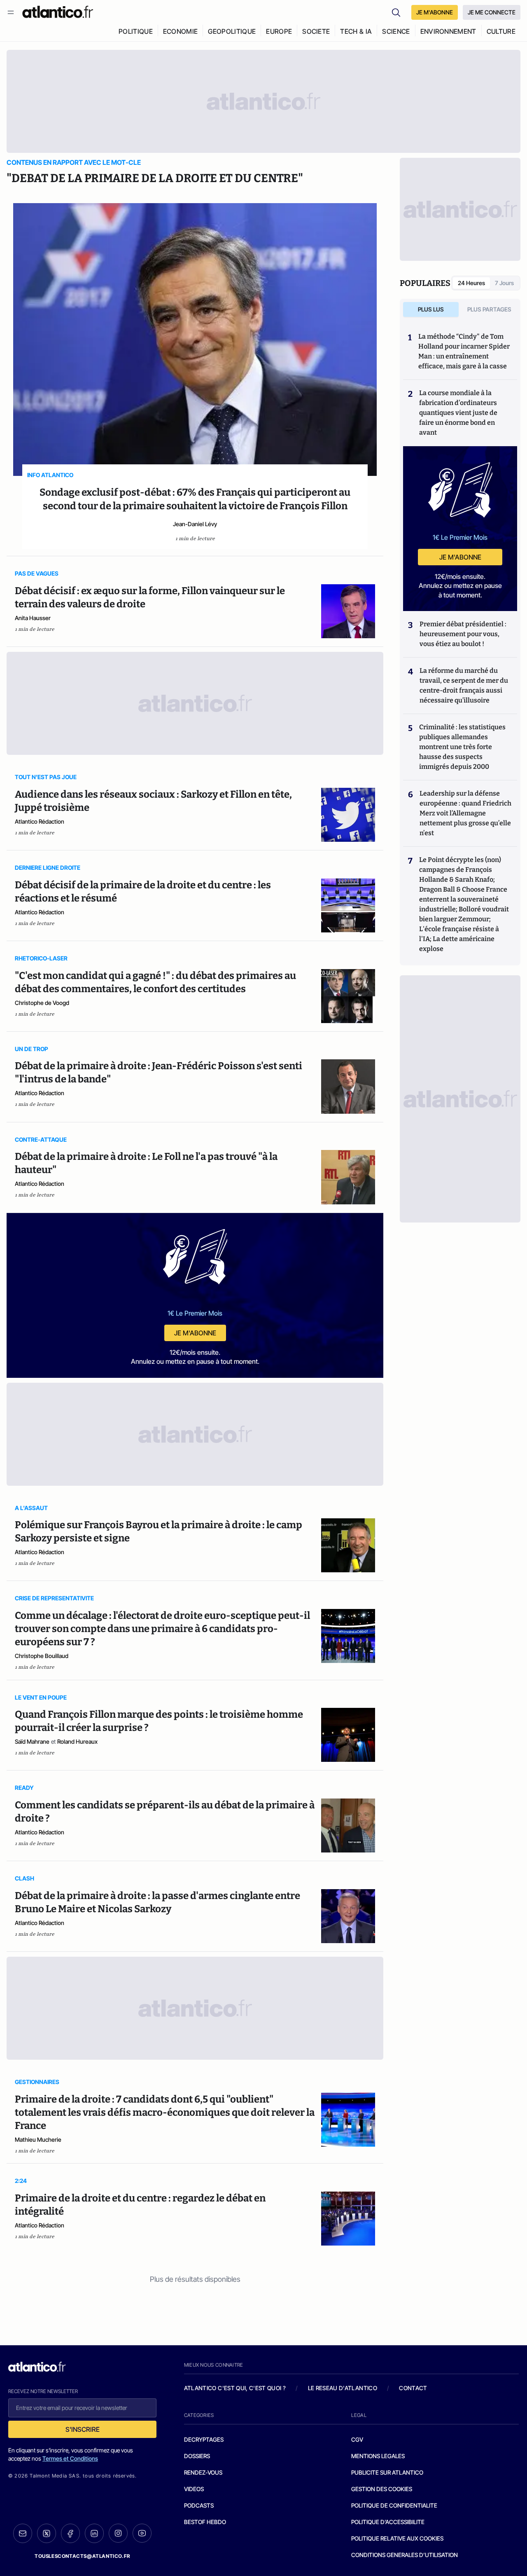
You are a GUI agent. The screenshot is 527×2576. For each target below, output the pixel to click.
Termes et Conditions (70, 2458)
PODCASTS (199, 2505)
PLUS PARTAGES (489, 309)
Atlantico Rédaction (40, 821)
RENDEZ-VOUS (203, 2472)
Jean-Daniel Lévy (195, 524)
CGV (357, 2439)
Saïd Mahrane (32, 1741)
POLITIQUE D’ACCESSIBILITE (388, 2522)
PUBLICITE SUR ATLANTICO (387, 2472)
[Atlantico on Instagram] (118, 2533)
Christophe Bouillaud (42, 1656)
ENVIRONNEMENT (448, 31)
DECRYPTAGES (204, 2439)
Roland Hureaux (77, 1741)
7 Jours (504, 283)
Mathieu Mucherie (38, 2139)
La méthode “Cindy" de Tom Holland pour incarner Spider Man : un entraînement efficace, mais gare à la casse (464, 351)
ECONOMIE (181, 31)
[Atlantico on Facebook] (70, 2533)
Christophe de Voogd (42, 1003)
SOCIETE (316, 31)
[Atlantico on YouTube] (142, 2533)
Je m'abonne (195, 1333)
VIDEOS (194, 2489)
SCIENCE (396, 31)
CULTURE (501, 31)
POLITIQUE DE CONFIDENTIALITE (394, 2505)
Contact (413, 2388)
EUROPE (279, 31)
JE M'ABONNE (435, 12)
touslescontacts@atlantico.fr (82, 2556)
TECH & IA (356, 31)
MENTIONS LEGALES (378, 2456)
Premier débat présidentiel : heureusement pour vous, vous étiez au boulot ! (463, 634)
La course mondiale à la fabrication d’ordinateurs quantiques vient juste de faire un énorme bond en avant (458, 413)
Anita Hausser (33, 618)
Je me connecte (492, 12)
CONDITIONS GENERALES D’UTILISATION (405, 2555)
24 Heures (471, 283)
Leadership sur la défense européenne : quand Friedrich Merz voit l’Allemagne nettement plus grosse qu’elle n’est (465, 813)
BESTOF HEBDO (205, 2522)
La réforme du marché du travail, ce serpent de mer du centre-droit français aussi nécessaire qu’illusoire (464, 685)
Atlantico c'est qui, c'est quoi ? (235, 2388)
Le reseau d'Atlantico (343, 2388)
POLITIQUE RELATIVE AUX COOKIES (397, 2538)
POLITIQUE (136, 31)
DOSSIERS (197, 2456)
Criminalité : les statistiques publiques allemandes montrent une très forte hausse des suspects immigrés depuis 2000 (462, 747)
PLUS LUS (431, 309)
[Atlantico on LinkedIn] (94, 2533)
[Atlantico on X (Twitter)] (47, 2533)
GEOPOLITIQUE (232, 31)
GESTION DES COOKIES (382, 2489)
